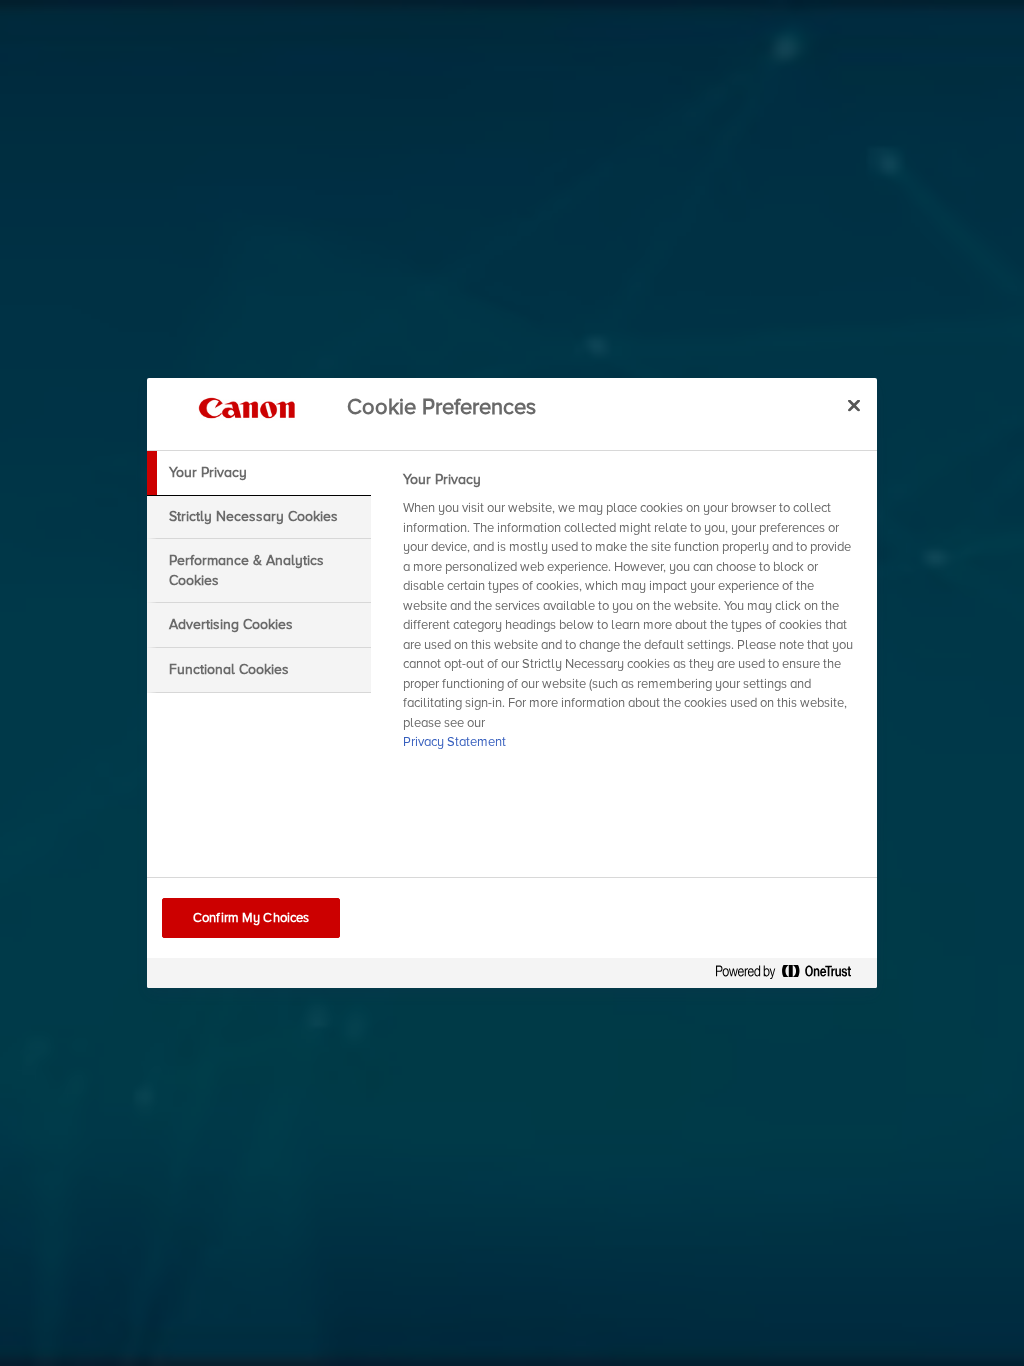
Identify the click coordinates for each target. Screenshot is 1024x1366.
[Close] (854, 405)
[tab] (259, 473)
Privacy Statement (454, 742)
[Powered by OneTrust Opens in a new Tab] (791, 975)
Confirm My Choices (251, 918)
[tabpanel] (631, 617)
